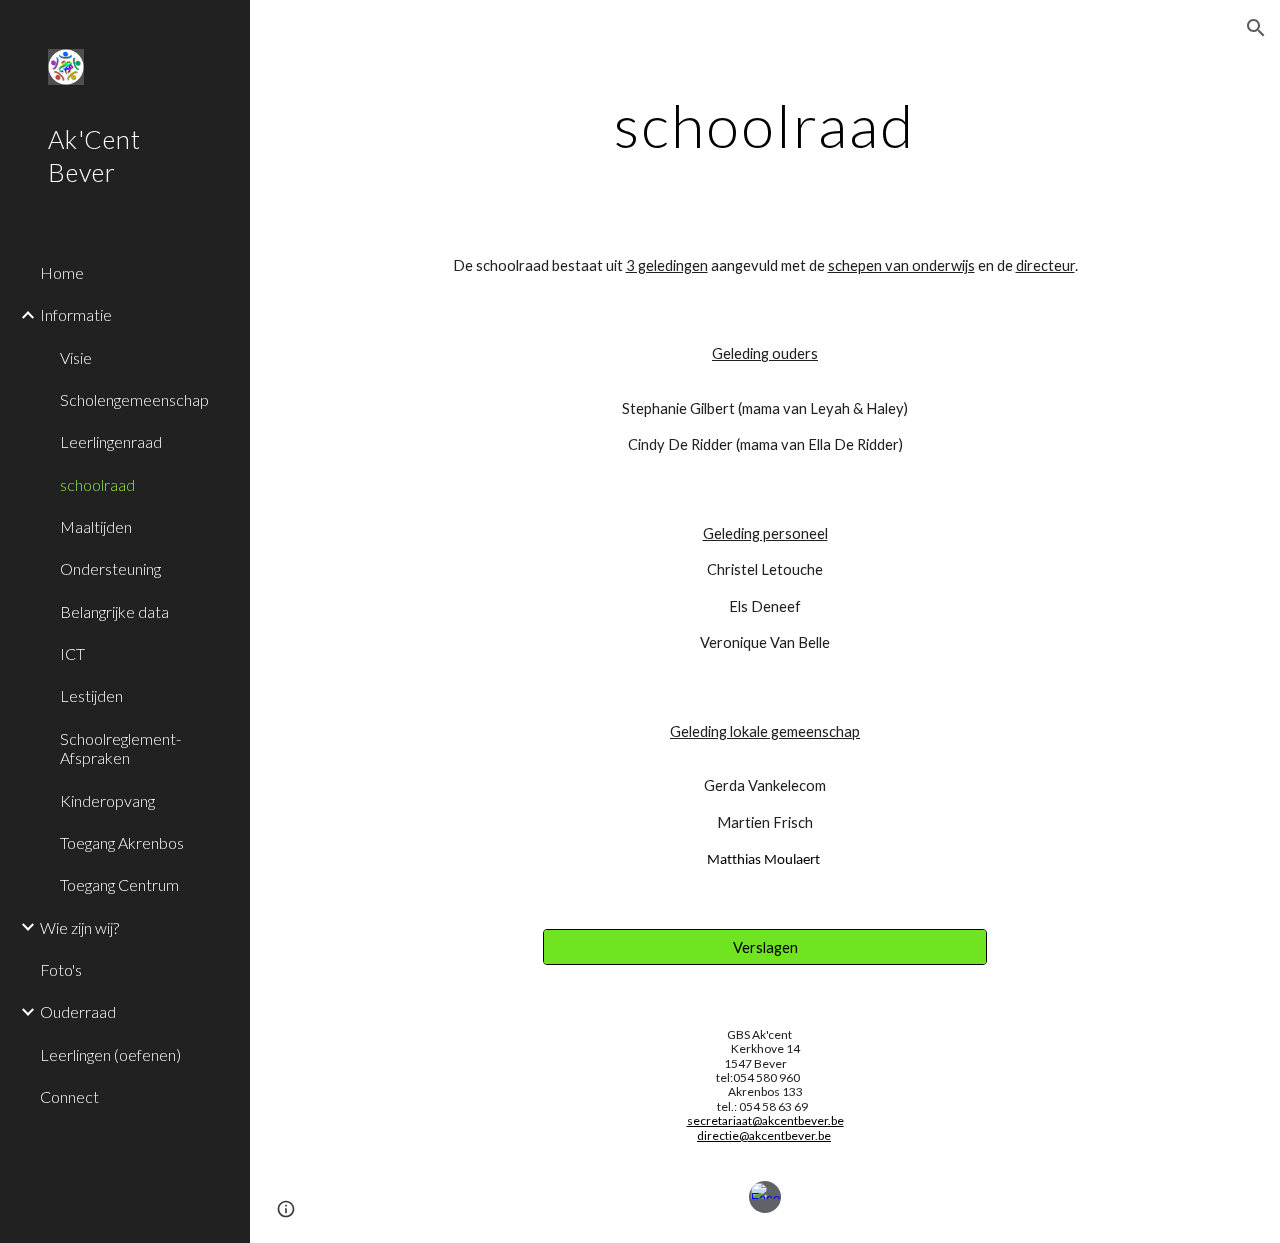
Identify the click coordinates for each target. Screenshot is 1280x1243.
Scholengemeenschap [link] (134, 399)
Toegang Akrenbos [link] (122, 842)
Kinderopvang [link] (107, 800)
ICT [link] (72, 653)
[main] (764, 125)
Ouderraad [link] (78, 1011)
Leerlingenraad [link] (111, 441)
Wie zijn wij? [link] (79, 927)
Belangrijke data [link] (114, 611)
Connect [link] (69, 1096)
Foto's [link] (61, 969)
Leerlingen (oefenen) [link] (110, 1054)
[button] (1256, 28)
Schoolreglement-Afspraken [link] (120, 748)
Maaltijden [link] (96, 526)
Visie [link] (76, 357)
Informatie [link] (76, 314)
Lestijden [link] (91, 695)
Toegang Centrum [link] (119, 884)
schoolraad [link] (97, 484)
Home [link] (62, 272)
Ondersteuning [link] (110, 568)
